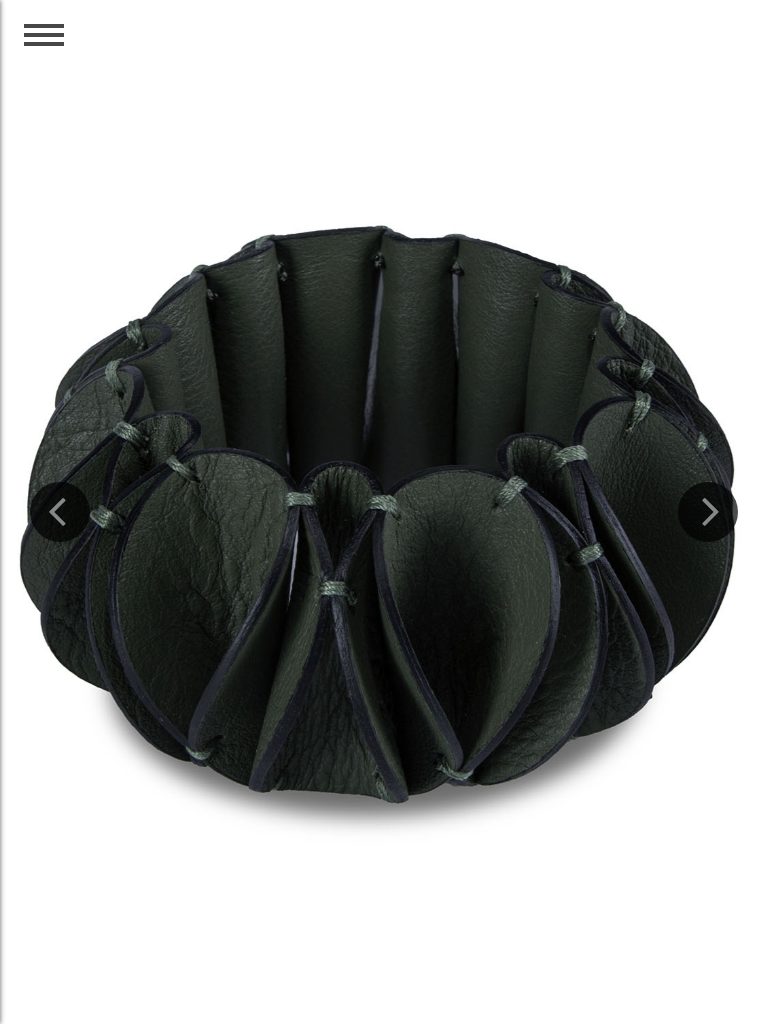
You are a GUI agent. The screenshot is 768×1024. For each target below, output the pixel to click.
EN (716, 52)
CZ (672, 52)
